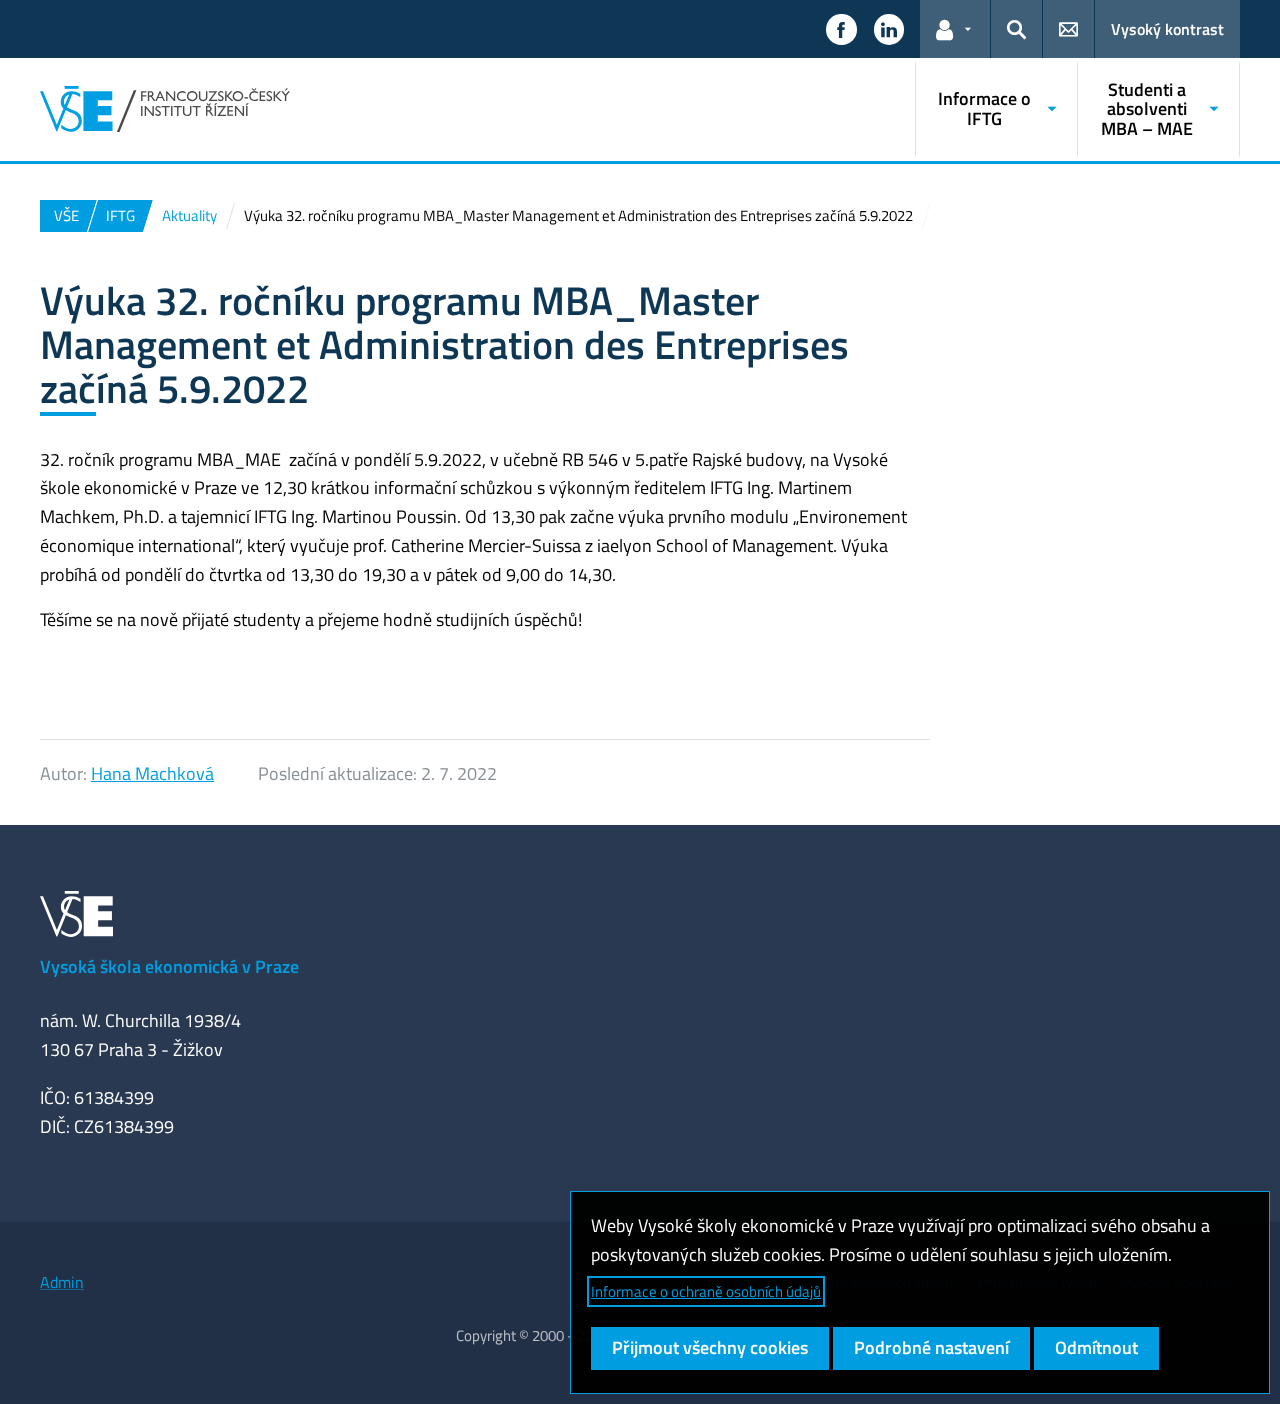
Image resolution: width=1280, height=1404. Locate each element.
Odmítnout (1096, 1347)
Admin (62, 1282)
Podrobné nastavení (931, 1347)
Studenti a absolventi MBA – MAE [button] (1147, 109)
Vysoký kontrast (1167, 29)
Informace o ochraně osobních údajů (706, 1291)
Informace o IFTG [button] (984, 108)
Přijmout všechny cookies (710, 1347)
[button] (841, 29)
